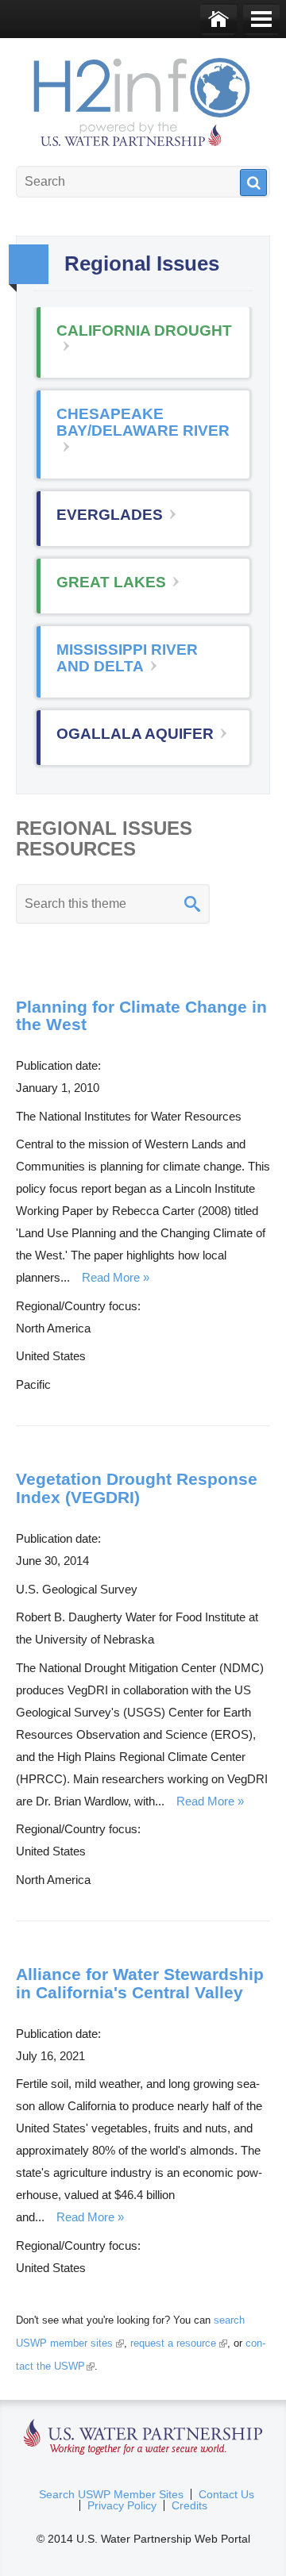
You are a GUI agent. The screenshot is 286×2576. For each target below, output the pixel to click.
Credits (189, 2505)
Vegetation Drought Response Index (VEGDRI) (137, 1488)
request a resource (177, 2343)
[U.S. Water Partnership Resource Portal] (143, 98)
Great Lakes (111, 582)
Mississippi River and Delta (127, 658)
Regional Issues (29, 264)
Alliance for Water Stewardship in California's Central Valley (140, 1983)
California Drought (144, 331)
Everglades (110, 515)
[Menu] (261, 19)
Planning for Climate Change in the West (141, 1016)
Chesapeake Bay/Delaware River (143, 422)
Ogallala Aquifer (135, 734)
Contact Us (226, 2494)
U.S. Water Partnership (143, 2438)
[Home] (218, 19)
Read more (111, 1277)
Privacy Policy (122, 2505)
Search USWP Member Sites (111, 2494)
